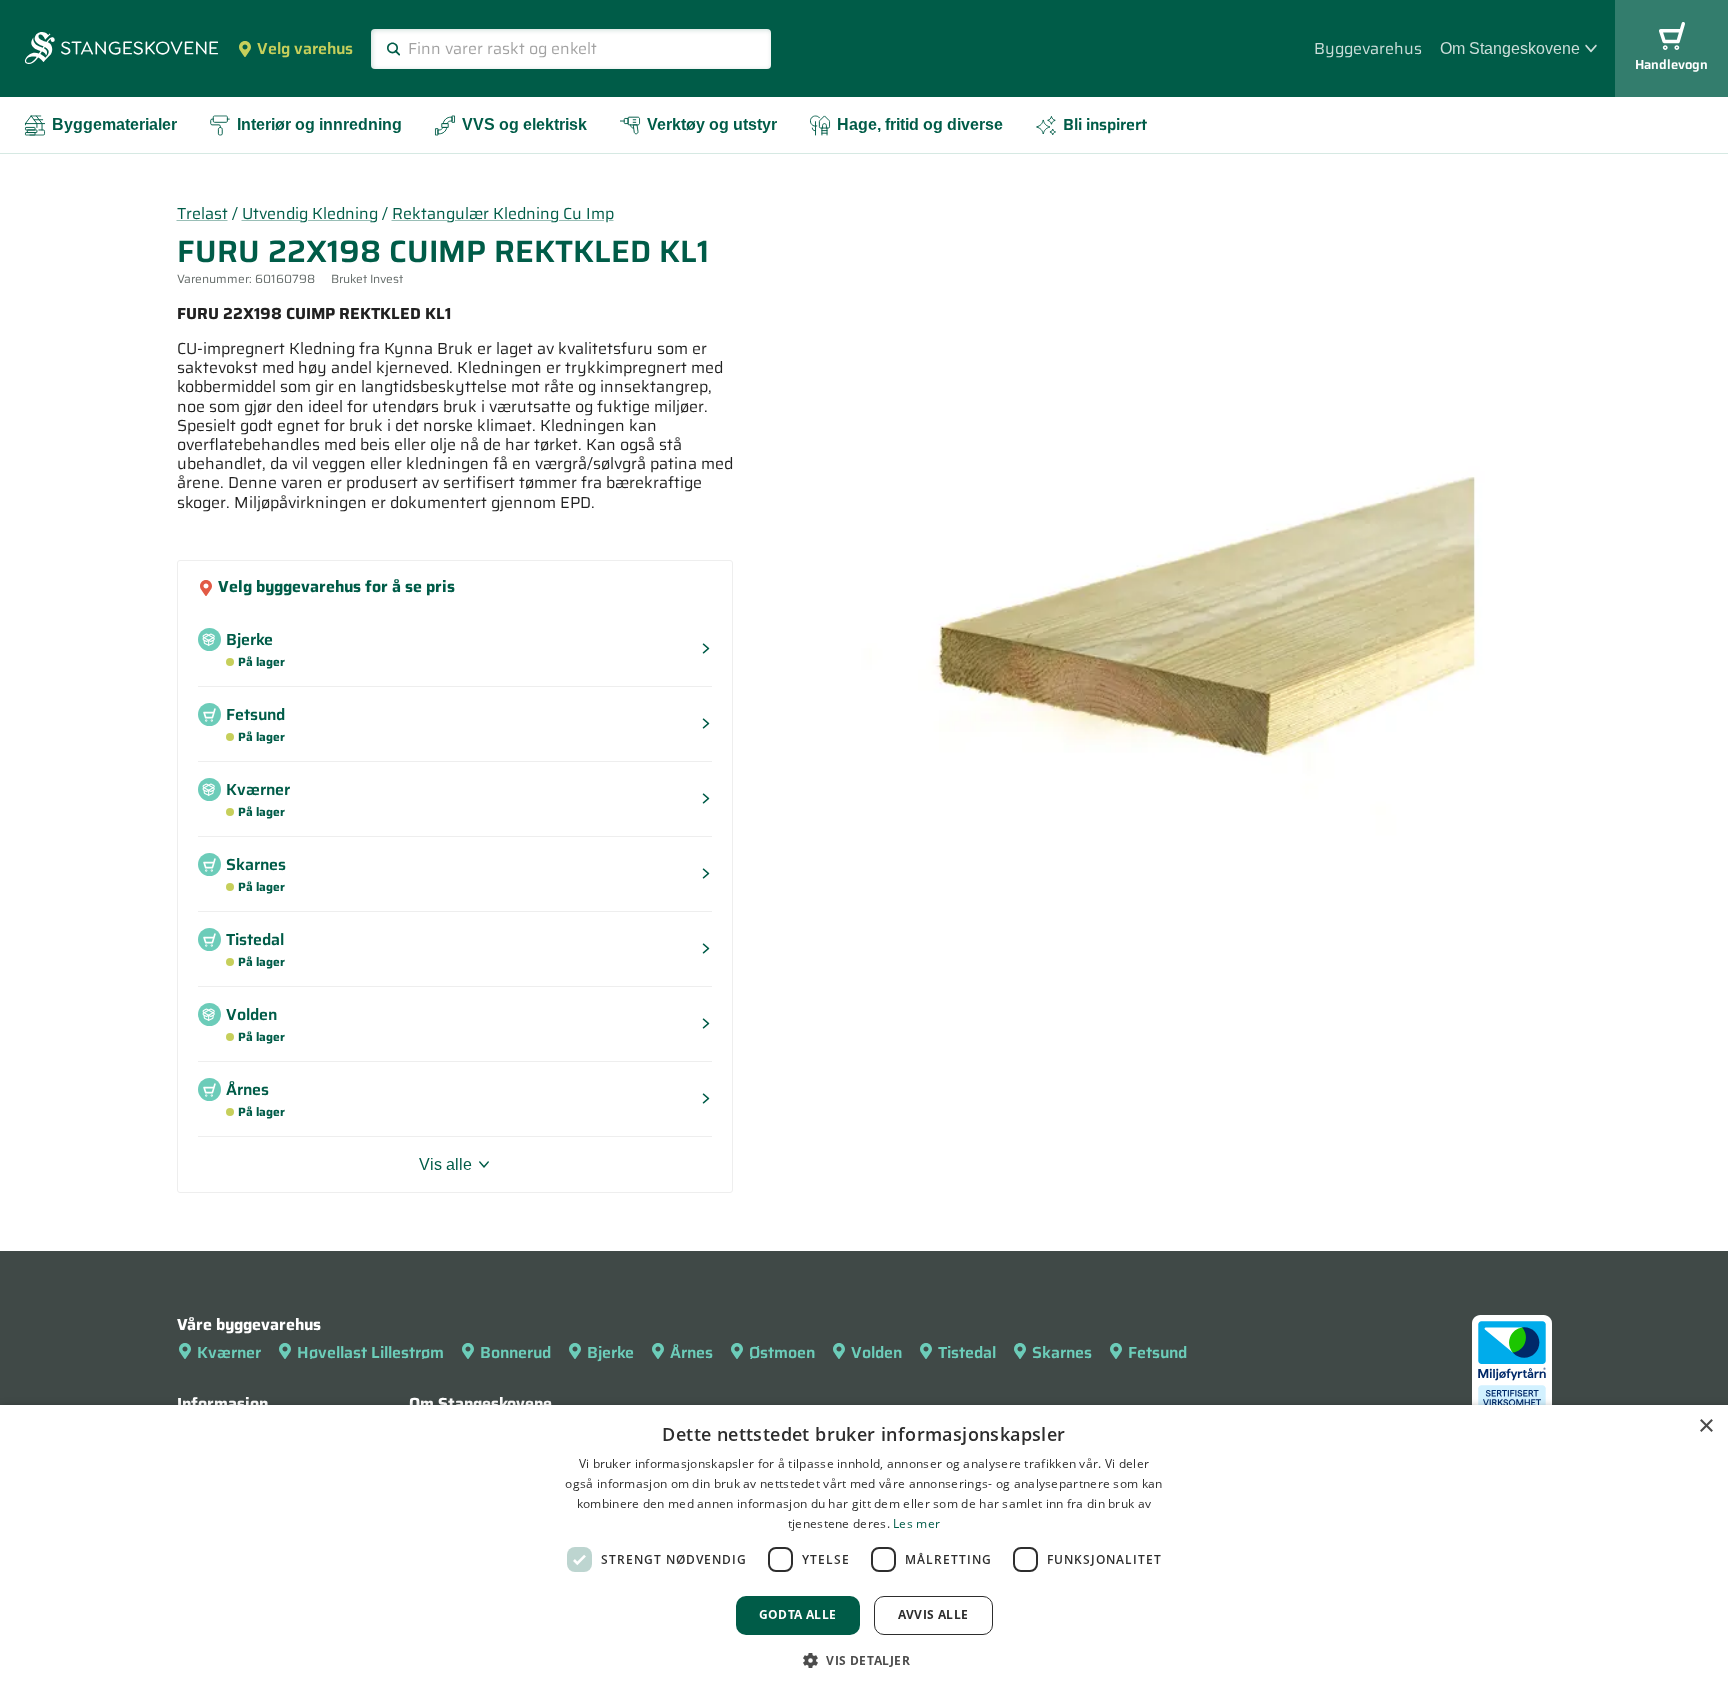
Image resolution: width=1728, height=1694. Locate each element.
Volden (876, 1352)
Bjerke (610, 1352)
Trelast (202, 213)
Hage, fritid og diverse (920, 124)
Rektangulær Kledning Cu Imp (503, 213)
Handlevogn (1671, 64)
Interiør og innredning (319, 124)
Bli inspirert (1105, 124)
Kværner (229, 1352)
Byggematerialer (114, 124)
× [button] (1705, 1426)
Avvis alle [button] (933, 1614)
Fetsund (1157, 1352)
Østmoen (782, 1352)
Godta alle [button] (798, 1614)
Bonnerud (515, 1352)
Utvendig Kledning (310, 213)
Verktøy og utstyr (712, 124)
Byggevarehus (1368, 48)
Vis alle (445, 1164)
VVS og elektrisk (524, 124)
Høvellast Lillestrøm (370, 1352)
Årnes (691, 1352)
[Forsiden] (121, 50)
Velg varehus (305, 48)
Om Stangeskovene (1510, 48)
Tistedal (967, 1352)
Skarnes (1062, 1352)
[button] (864, 1660)
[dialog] (864, 1549)
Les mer (916, 1523)
